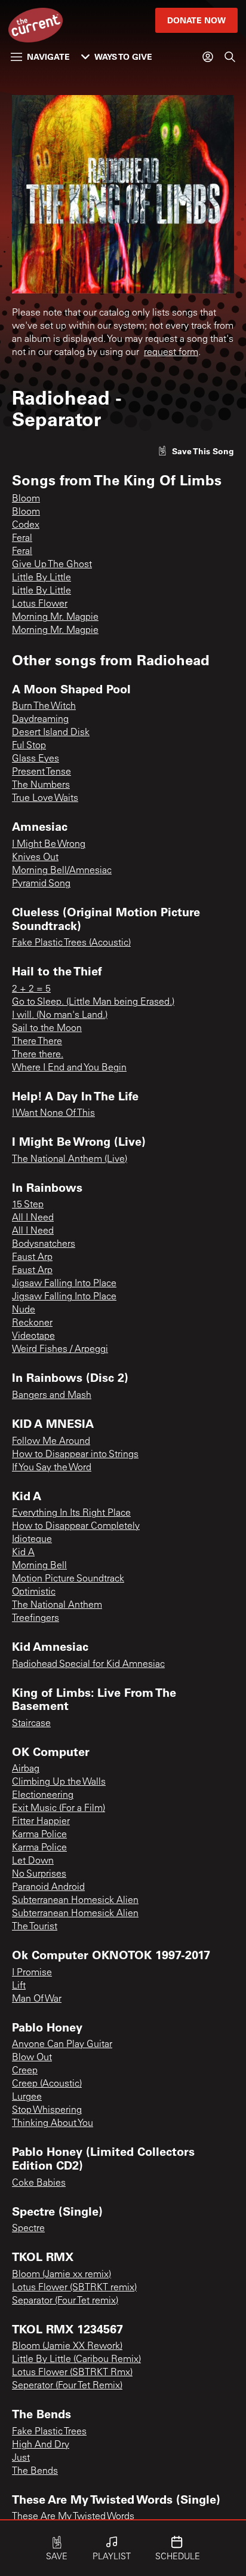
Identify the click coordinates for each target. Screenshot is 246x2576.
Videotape (33, 1336)
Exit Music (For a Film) (59, 1809)
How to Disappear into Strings (75, 1455)
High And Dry (41, 2445)
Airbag (26, 1769)
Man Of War (37, 1999)
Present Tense (41, 772)
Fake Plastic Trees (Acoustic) (71, 943)
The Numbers (41, 785)
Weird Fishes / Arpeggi (60, 1350)
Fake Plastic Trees (49, 2432)
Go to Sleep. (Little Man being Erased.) (93, 1002)
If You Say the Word (52, 1468)
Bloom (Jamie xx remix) (61, 2275)
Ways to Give (123, 56)
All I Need (33, 1218)
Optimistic (34, 1592)
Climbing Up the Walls (59, 1782)
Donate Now (196, 20)
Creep (25, 2071)
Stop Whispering (47, 2110)
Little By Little (41, 578)
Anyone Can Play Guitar (62, 2045)
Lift (19, 1986)
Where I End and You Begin (69, 1068)
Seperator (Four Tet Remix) (67, 2386)
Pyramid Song (41, 884)
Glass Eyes (36, 759)
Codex (26, 525)
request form (171, 353)
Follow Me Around (51, 1442)
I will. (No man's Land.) (60, 1015)
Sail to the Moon (47, 1029)
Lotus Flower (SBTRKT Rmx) (72, 2373)
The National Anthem (57, 1605)
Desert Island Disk (51, 733)
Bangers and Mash (52, 1396)
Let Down (33, 1861)
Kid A (23, 1553)
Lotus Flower (40, 604)
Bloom (26, 499)
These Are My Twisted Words (73, 2517)
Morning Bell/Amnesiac (62, 871)
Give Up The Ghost (52, 565)
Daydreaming (40, 720)
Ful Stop (29, 746)
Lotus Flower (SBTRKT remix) (74, 2288)
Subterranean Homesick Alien (75, 1901)
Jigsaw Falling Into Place (64, 1284)
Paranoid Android (48, 1887)
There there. (38, 1055)
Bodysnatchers (44, 1244)
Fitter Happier (41, 1822)
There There (37, 1042)
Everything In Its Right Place (71, 1513)
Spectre (28, 2229)
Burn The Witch (44, 706)
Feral (22, 539)
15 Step (28, 1205)
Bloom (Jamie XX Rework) (67, 2346)
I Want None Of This (53, 1113)
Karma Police (39, 1835)
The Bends (35, 2471)
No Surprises (39, 1874)
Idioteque (32, 1540)
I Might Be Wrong (49, 845)
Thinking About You (53, 2124)
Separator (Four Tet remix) (65, 2301)
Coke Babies (39, 2183)
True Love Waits (45, 799)
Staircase (31, 1724)
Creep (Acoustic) (47, 2084)
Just (21, 2458)
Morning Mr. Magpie (55, 617)
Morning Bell (39, 1566)
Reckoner (32, 1323)
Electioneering (43, 1795)
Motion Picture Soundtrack (68, 1579)
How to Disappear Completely (76, 1526)
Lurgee (27, 2097)
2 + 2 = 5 (31, 989)
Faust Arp (32, 1258)
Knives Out (35, 858)
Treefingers (36, 1619)
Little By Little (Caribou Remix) (76, 2360)
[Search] (230, 57)
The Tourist (35, 1927)
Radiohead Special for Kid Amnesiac (88, 1665)
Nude (24, 1310)
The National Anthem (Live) (70, 1159)
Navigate (48, 56)
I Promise (32, 1973)
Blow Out (32, 2058)
